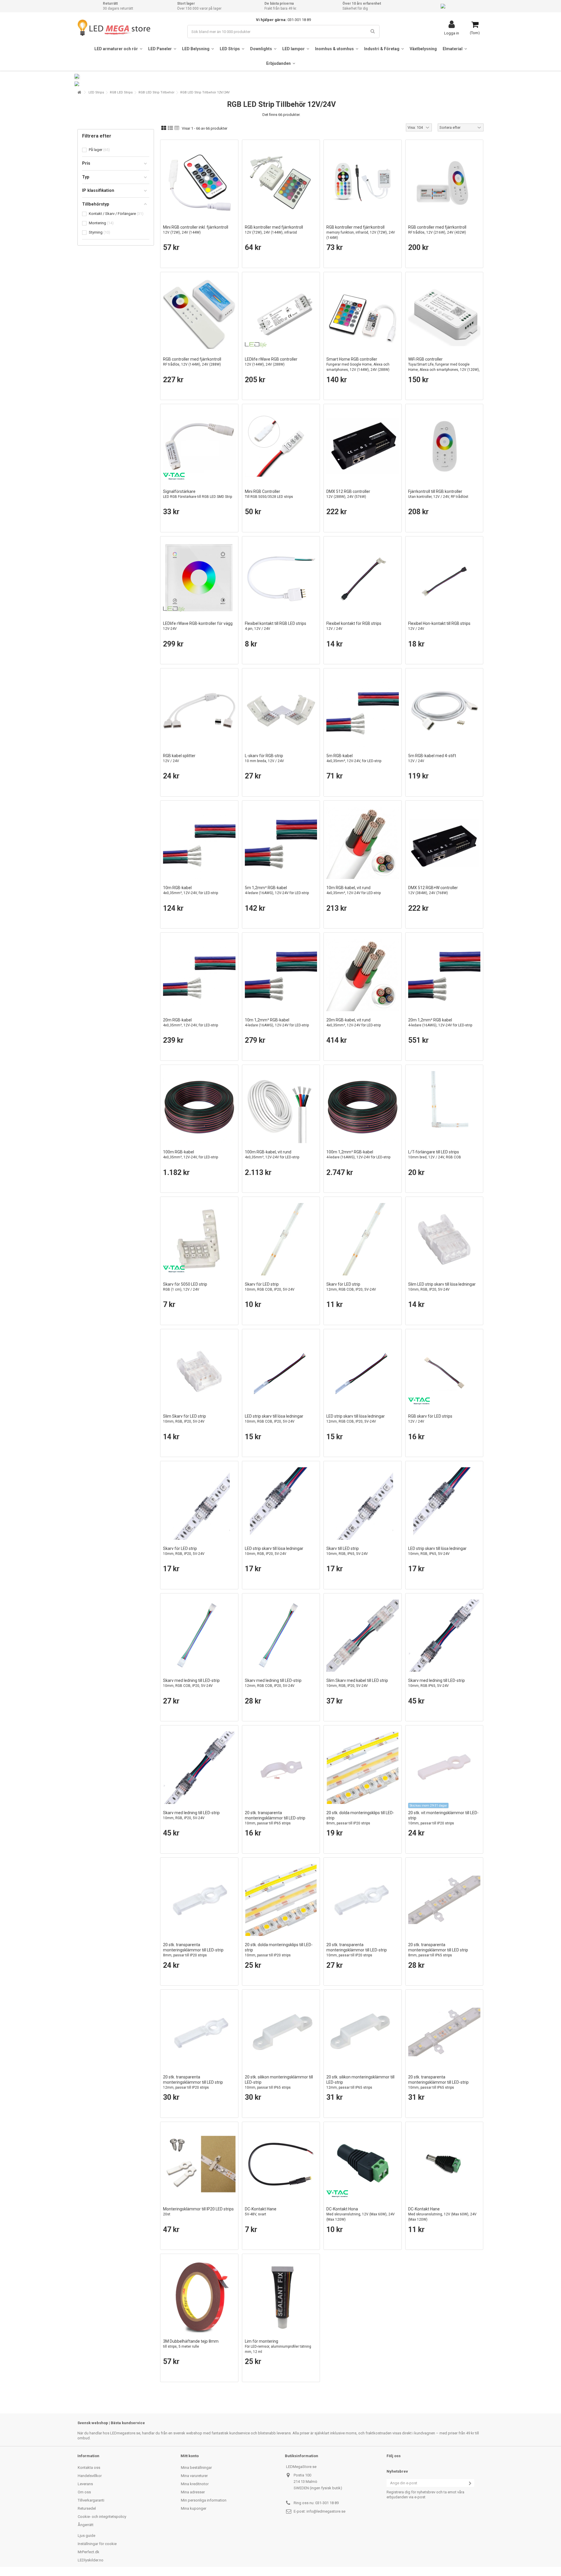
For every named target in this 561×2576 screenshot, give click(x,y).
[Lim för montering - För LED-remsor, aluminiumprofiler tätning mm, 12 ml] (281, 2296)
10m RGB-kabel (191, 890)
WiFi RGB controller (444, 367)
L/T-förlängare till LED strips (435, 1154)
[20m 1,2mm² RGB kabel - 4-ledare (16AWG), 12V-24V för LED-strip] (444, 975)
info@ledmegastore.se (326, 2511)
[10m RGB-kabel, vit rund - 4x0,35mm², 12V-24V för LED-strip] (363, 843)
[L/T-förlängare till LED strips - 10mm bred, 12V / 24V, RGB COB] (444, 1107)
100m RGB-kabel (191, 1154)
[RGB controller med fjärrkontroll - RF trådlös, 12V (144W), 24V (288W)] (199, 314)
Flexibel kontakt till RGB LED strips (276, 626)
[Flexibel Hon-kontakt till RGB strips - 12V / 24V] (444, 579)
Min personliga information (204, 2500)
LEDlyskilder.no (91, 2560)
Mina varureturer (194, 2476)
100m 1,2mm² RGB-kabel (358, 1154)
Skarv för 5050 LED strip (185, 1287)
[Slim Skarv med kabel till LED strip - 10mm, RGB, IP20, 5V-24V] (363, 1636)
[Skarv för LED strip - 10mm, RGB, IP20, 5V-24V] (199, 1503)
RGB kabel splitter (179, 758)
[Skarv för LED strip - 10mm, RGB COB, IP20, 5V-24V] (281, 1239)
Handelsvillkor (90, 2476)
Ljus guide (86, 2536)
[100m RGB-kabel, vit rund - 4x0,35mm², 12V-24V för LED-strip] (281, 1107)
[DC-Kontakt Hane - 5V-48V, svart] (281, 2164)
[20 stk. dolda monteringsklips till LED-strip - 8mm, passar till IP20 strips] (363, 1768)
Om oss (84, 2492)
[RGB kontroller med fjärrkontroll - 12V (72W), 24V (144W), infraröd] (281, 182)
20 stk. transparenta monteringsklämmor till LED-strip (275, 1818)
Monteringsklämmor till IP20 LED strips (198, 2211)
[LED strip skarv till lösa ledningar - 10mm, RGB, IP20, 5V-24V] (281, 1503)
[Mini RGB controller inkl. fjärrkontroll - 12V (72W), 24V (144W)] (199, 182)
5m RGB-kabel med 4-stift (432, 758)
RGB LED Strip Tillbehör (156, 92)
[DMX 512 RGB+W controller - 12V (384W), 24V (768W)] (444, 843)
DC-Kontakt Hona (361, 2214)
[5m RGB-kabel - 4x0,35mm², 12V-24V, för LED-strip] (363, 711)
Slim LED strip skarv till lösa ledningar (442, 1287)
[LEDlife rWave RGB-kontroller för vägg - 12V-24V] (199, 579)
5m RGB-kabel (354, 758)
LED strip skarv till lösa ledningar (274, 1419)
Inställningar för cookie (97, 2544)
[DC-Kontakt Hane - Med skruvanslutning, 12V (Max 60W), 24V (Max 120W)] (444, 2164)
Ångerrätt (86, 2525)
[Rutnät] (164, 128)
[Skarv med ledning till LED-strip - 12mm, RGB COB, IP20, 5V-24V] (281, 1636)
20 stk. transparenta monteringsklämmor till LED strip (438, 1950)
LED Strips (96, 92)
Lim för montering (278, 2346)
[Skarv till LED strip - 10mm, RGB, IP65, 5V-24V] (363, 1503)
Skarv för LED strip (270, 1287)
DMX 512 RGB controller (348, 494)
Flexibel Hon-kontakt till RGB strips (439, 626)
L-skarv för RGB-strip (264, 758)
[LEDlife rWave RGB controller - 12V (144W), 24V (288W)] (281, 314)
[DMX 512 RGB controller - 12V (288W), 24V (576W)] (363, 446)
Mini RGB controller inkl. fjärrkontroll (196, 230)
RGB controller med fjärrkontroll (437, 230)
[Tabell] (177, 128)
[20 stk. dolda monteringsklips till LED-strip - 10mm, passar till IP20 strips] (281, 1900)
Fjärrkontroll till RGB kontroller (438, 494)
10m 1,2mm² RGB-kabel (277, 1022)
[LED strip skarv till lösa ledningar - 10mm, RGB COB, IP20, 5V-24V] (281, 1372)
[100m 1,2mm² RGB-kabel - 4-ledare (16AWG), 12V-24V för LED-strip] (363, 1107)
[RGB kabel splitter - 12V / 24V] (199, 711)
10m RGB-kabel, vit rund (354, 890)
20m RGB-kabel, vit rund (354, 1022)
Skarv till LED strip (347, 1551)
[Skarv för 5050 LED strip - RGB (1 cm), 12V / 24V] (199, 1239)
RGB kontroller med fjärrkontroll (274, 230)
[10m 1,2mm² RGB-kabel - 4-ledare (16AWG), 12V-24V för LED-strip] (281, 975)
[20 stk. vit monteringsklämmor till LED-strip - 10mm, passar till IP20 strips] (444, 1768)
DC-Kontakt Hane (261, 2211)
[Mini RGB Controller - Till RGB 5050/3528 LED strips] (281, 446)
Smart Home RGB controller (358, 364)
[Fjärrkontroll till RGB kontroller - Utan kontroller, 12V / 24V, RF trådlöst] (444, 446)
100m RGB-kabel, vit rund (272, 1154)
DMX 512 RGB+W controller (433, 890)
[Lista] (170, 128)
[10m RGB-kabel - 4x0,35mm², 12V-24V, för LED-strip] (199, 843)
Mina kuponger (194, 2508)
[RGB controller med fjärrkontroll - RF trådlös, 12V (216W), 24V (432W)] (444, 182)
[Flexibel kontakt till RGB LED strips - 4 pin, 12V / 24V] (281, 579)
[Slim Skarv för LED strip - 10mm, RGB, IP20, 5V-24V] (199, 1372)
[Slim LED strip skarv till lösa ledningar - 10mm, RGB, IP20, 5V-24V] (444, 1239)
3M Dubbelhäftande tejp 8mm (191, 2344)
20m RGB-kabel (191, 1022)
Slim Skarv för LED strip (185, 1419)
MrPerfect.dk (89, 2552)
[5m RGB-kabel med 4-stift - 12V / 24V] (444, 711)
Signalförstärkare (198, 494)
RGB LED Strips (121, 92)
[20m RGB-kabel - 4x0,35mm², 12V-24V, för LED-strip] (199, 975)
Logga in (452, 33)
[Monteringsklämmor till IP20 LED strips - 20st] (199, 2164)
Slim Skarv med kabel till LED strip (357, 1683)
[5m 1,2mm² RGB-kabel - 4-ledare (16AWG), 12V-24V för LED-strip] (281, 843)
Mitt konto (190, 2456)
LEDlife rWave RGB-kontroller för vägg (198, 626)
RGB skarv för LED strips (430, 1419)
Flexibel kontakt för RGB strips (354, 626)
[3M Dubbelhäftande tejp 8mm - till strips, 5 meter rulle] (199, 2296)
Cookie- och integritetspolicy (102, 2517)
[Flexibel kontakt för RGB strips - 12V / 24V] (363, 579)
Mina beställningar (196, 2468)
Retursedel (87, 2508)
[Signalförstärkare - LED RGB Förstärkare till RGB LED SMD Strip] (199, 446)
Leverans (85, 2484)
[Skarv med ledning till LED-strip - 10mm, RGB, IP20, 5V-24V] (199, 1768)
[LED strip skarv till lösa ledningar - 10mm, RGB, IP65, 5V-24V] (444, 1503)
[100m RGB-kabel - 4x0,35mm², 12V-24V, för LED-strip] (199, 1107)
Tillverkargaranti (91, 2500)
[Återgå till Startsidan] (79, 92)
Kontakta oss (89, 2468)
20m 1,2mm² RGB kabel (440, 1022)
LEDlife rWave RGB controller (271, 362)
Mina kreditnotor (195, 2484)
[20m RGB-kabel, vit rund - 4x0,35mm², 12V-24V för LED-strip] (363, 975)
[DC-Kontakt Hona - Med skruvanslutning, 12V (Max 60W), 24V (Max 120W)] (363, 2164)
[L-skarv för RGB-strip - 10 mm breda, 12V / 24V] (281, 711)
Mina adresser (193, 2492)
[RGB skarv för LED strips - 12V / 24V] (444, 1372)
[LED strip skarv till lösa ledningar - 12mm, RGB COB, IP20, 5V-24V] (363, 1372)
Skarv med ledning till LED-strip (191, 1683)
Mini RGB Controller (269, 494)
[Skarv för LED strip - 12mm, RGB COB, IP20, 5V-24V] (363, 1239)
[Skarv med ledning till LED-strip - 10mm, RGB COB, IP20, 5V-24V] (199, 1636)
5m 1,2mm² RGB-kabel (277, 890)
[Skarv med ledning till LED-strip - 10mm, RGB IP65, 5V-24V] (444, 1636)
